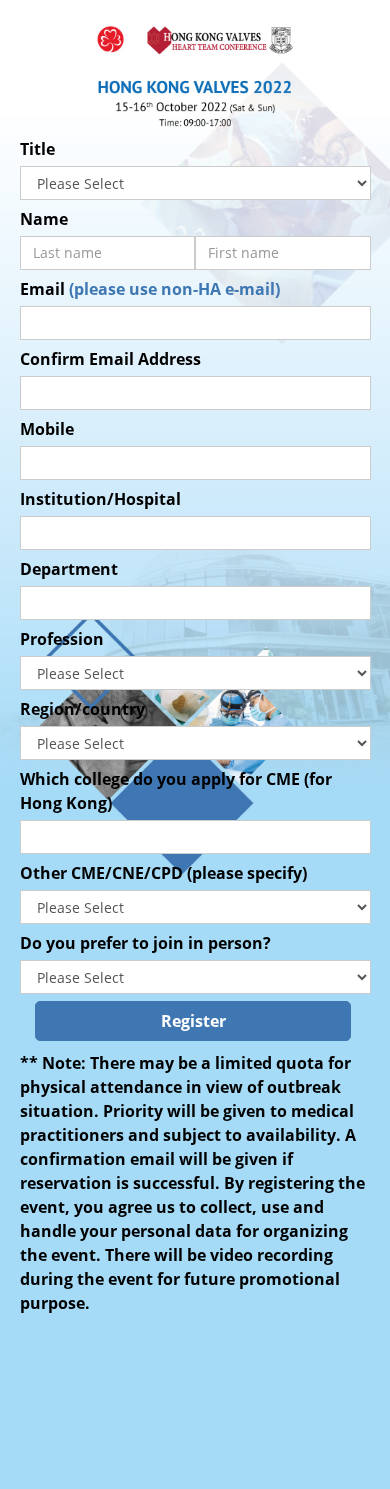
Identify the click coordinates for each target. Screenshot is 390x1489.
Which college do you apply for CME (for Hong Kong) (176, 791)
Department (69, 569)
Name (44, 219)
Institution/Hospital (100, 499)
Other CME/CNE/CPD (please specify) (163, 873)
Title (37, 149)
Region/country (82, 709)
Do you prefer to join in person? (145, 943)
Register (193, 1021)
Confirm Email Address (110, 359)
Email (150, 289)
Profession (62, 639)
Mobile (47, 429)
